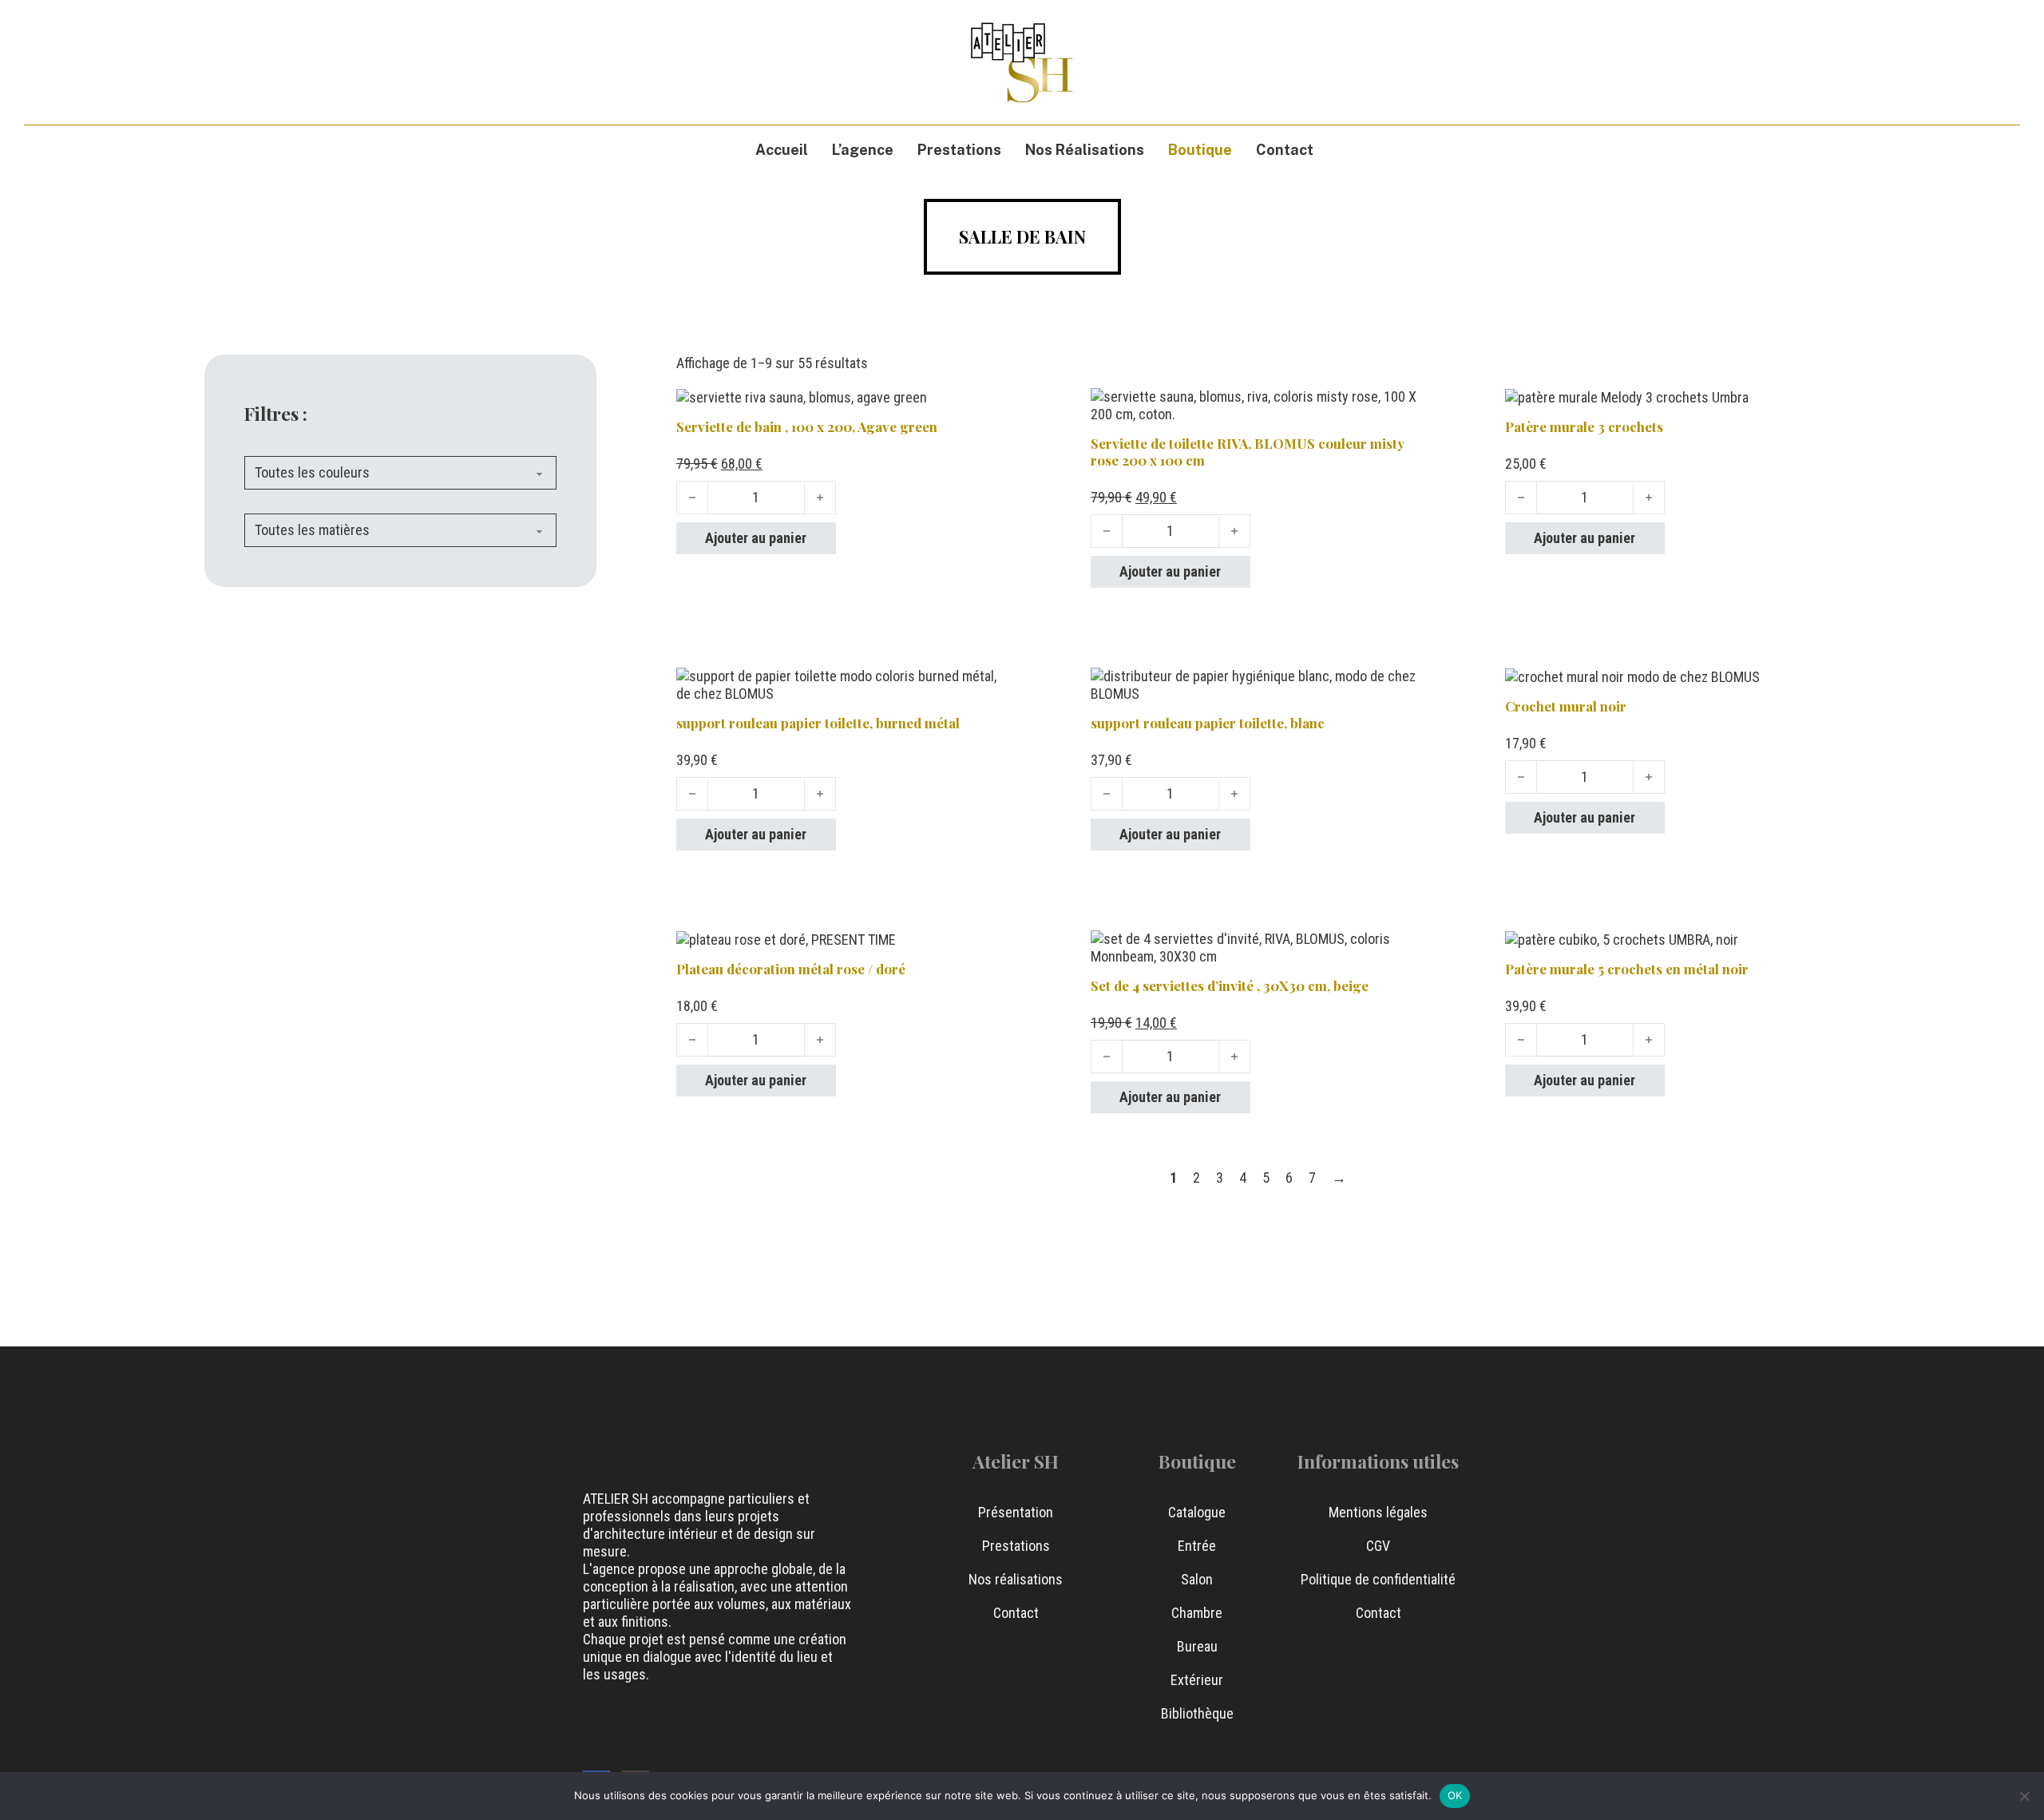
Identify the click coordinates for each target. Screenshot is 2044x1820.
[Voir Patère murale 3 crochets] (1627, 397)
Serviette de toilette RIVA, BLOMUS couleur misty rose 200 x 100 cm (1248, 452)
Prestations (959, 150)
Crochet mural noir (1566, 706)
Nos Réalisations (1085, 150)
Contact (1285, 150)
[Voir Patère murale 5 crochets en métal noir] (1622, 939)
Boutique (1200, 150)
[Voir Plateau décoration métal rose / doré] (786, 939)
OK (1455, 1795)
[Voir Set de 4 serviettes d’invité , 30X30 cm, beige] (1258, 947)
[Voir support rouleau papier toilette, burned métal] (844, 684)
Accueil (782, 150)
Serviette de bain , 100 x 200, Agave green (807, 426)
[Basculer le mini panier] (1941, 62)
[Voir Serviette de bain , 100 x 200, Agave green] (802, 397)
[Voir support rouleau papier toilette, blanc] (1258, 684)
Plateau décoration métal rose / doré (791, 969)
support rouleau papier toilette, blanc (1208, 723)
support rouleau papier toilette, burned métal (818, 723)
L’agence (863, 150)
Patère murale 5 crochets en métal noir (1627, 969)
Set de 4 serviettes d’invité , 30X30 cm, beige (1230, 985)
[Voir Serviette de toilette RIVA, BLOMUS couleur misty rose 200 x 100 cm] (1258, 404)
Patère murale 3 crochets (1584, 426)
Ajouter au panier (756, 538)
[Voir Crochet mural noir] (1632, 676)
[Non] (2024, 1796)
